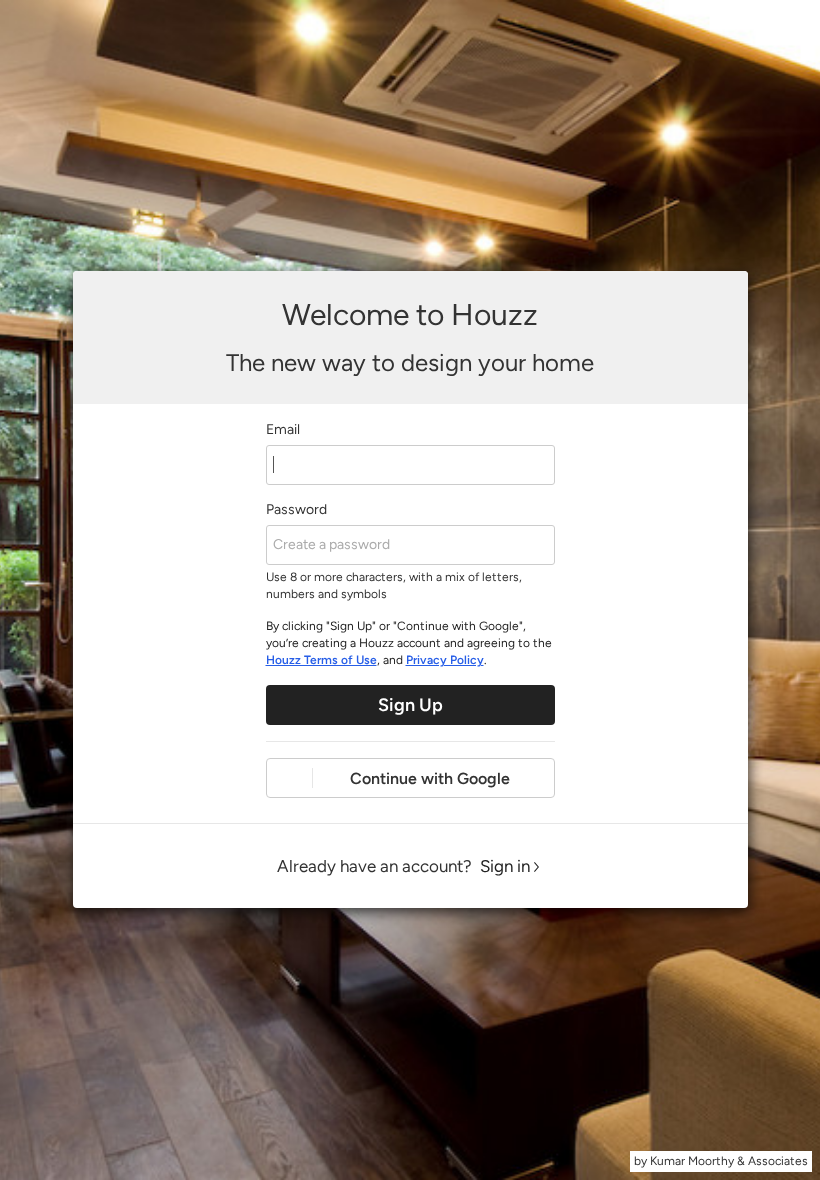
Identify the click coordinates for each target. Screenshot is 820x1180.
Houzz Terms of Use (321, 660)
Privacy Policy (445, 660)
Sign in (505, 866)
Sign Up (410, 705)
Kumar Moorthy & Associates (729, 1161)
